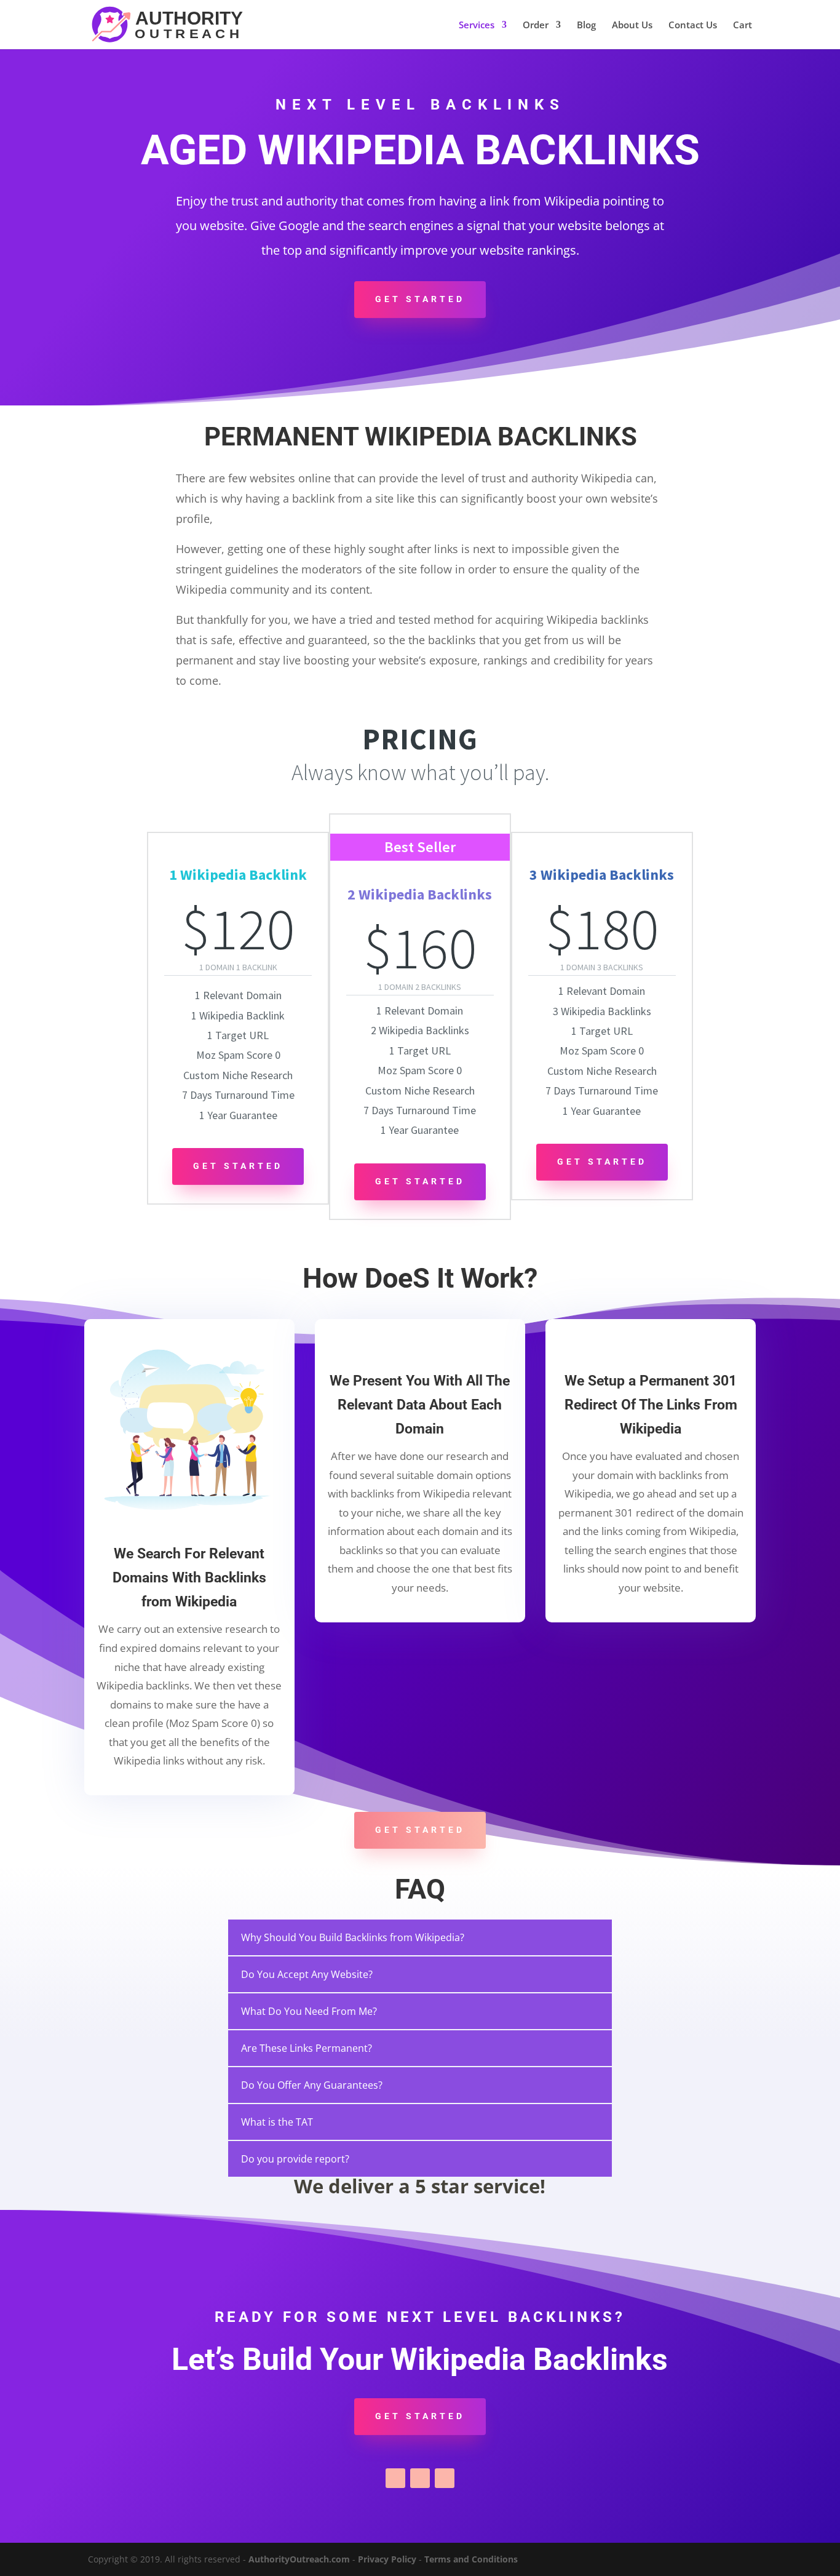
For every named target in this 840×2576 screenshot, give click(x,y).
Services (477, 26)
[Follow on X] (420, 2478)
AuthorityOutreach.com (299, 2559)
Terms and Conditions (471, 2559)
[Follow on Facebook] (395, 2478)
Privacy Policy (387, 2559)
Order (536, 26)
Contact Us (693, 26)
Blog (586, 26)
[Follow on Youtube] (445, 2478)
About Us (632, 26)
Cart (743, 26)
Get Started (420, 299)
